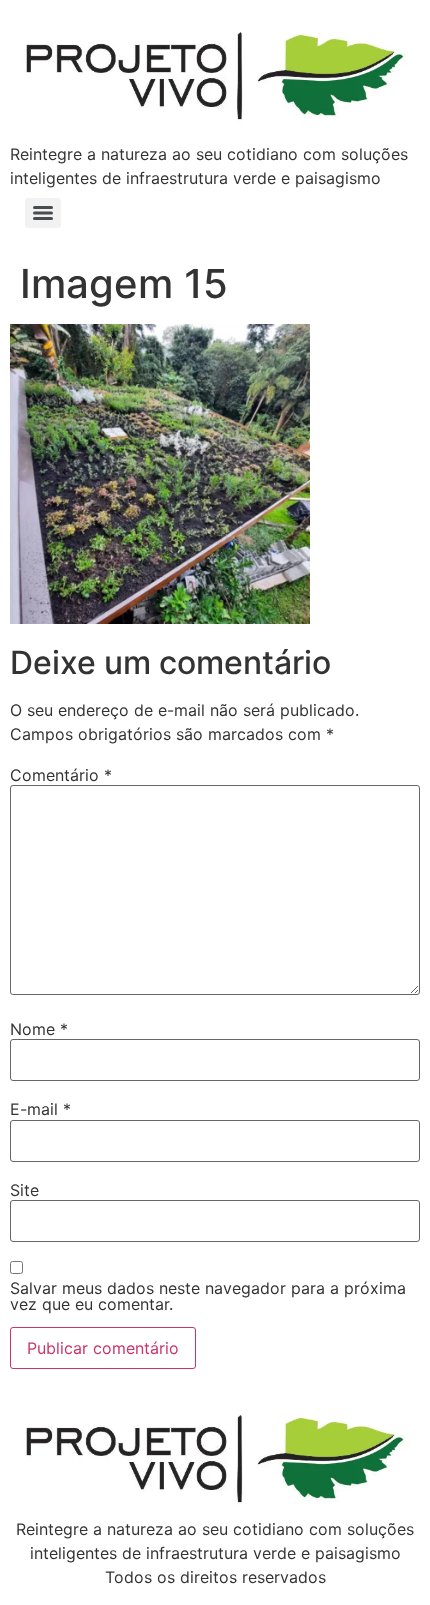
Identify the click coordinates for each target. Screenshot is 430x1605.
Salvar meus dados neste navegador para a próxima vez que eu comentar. (208, 1296)
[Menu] (43, 213)
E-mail (40, 1109)
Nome (39, 1029)
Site (24, 1190)
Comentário (61, 775)
